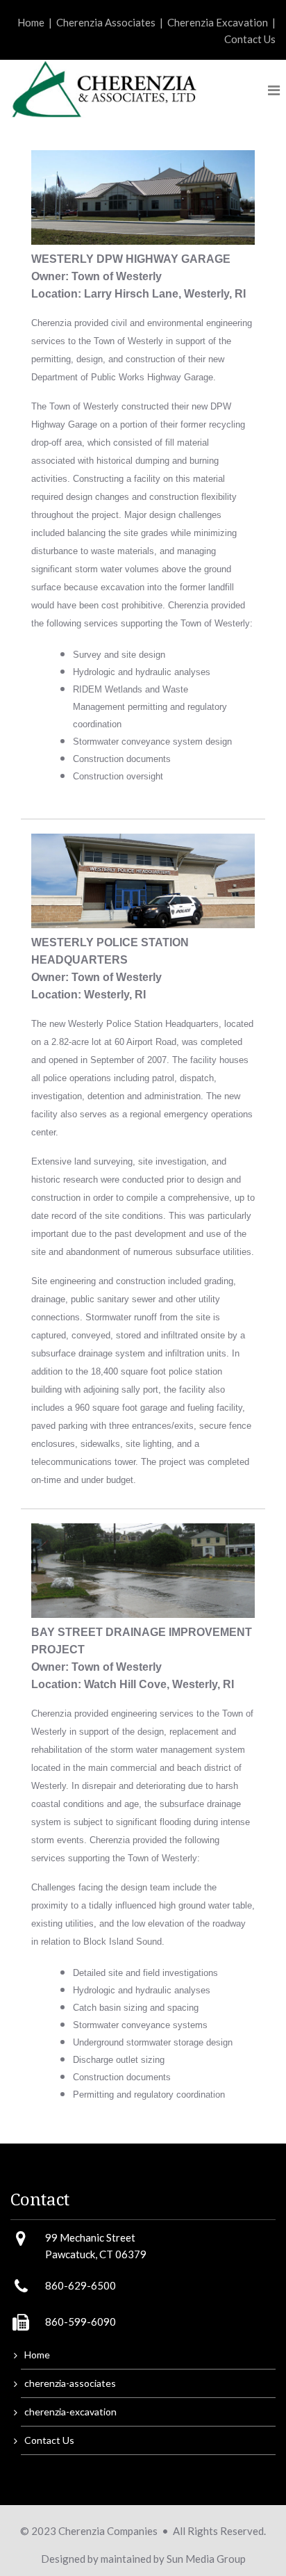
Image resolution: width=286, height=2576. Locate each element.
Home (37, 2355)
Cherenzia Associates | (112, 22)
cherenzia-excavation (70, 2412)
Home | (37, 22)
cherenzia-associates (70, 2383)
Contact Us (250, 39)
